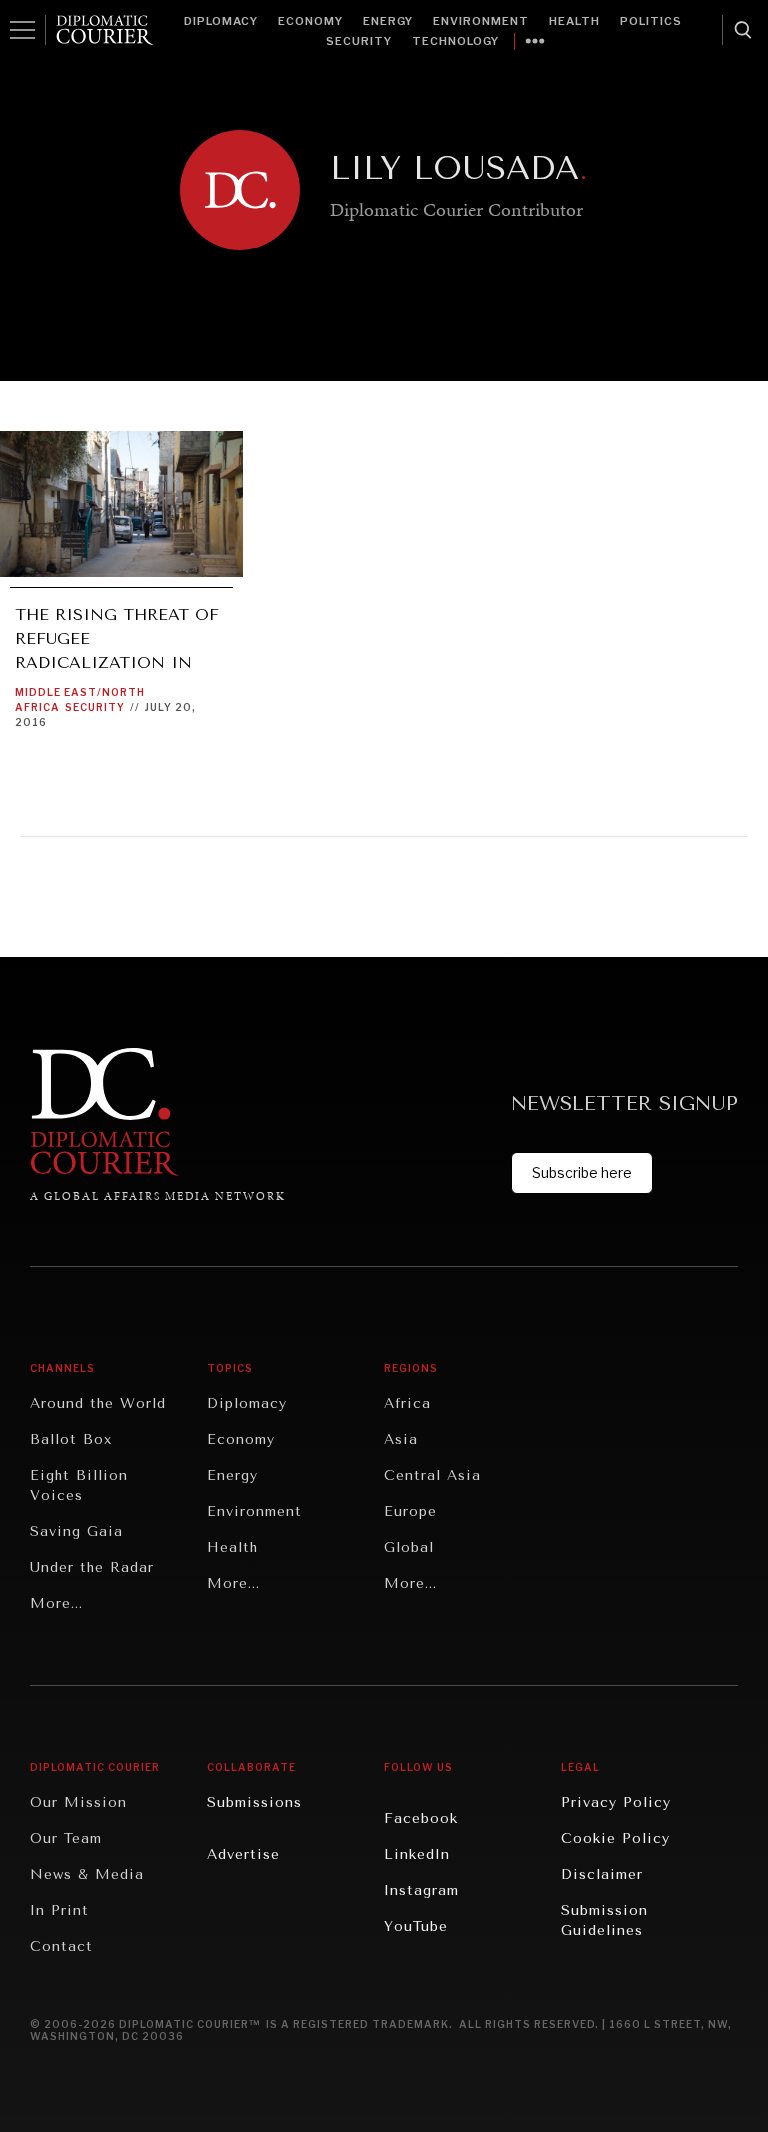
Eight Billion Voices (79, 1485)
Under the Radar (92, 1567)
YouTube (416, 1926)
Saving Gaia (76, 1531)
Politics (651, 21)
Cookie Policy (615, 1838)
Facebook (421, 1818)
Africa (407, 1403)
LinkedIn (417, 1854)
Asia (401, 1439)
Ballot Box (71, 1439)
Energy (388, 21)
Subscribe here (582, 1172)
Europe (410, 1511)
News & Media (87, 1874)
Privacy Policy (616, 1802)
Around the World (98, 1403)
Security (359, 41)
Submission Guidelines (604, 1920)
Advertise (243, 1854)
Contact (61, 1946)
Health (574, 21)
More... (56, 1603)
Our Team (66, 1838)
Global (409, 1547)
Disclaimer (602, 1874)
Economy (310, 21)
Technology (455, 41)
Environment (481, 21)
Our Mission (78, 1802)
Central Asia (432, 1475)
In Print (59, 1910)
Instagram (421, 1890)
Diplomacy (221, 21)
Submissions (254, 1802)
